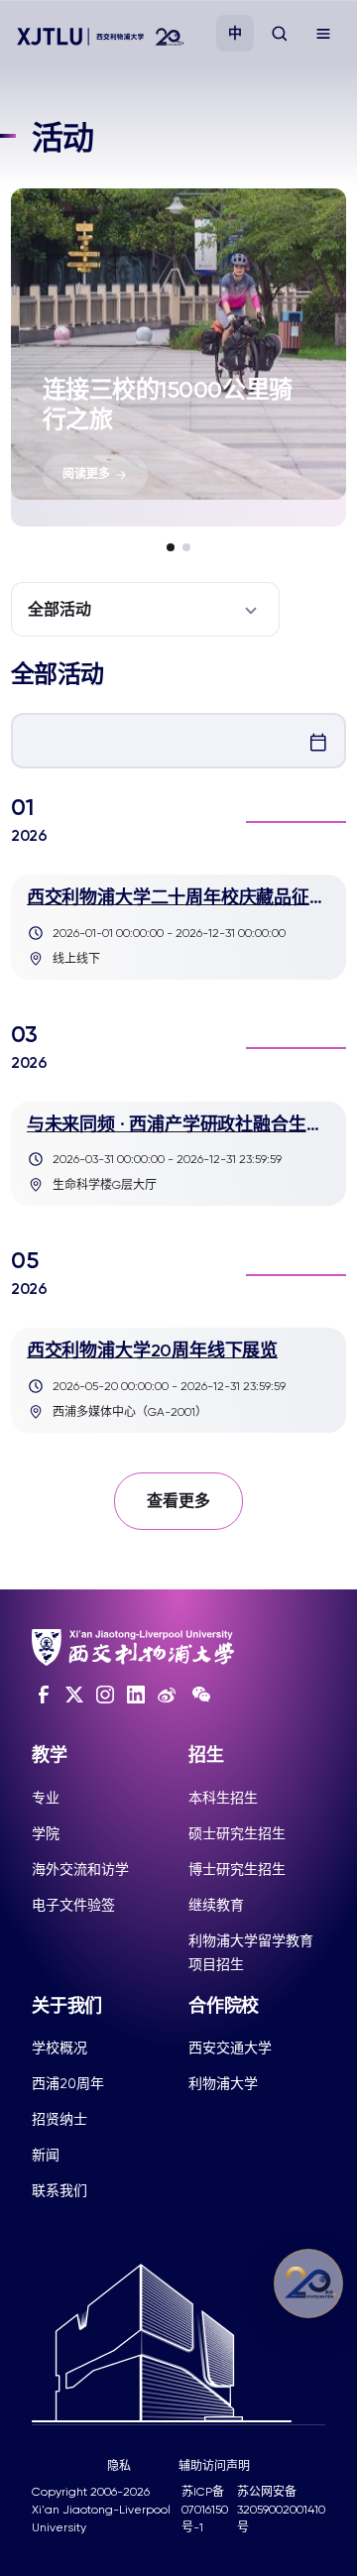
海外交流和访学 (80, 1869)
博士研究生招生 (237, 1869)
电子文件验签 (73, 1905)
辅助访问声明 (214, 2466)
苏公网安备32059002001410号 (281, 2510)
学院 (46, 1833)
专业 (46, 1798)
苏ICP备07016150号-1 (205, 2510)
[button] (171, 547)
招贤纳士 (59, 2119)
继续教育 (216, 1905)
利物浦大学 (223, 2083)
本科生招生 (223, 1798)
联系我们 (59, 2190)
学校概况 (59, 2048)
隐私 (119, 2466)
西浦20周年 (68, 2083)
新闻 (46, 2155)
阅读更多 (86, 474)
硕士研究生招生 (237, 1833)
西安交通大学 (230, 2048)
